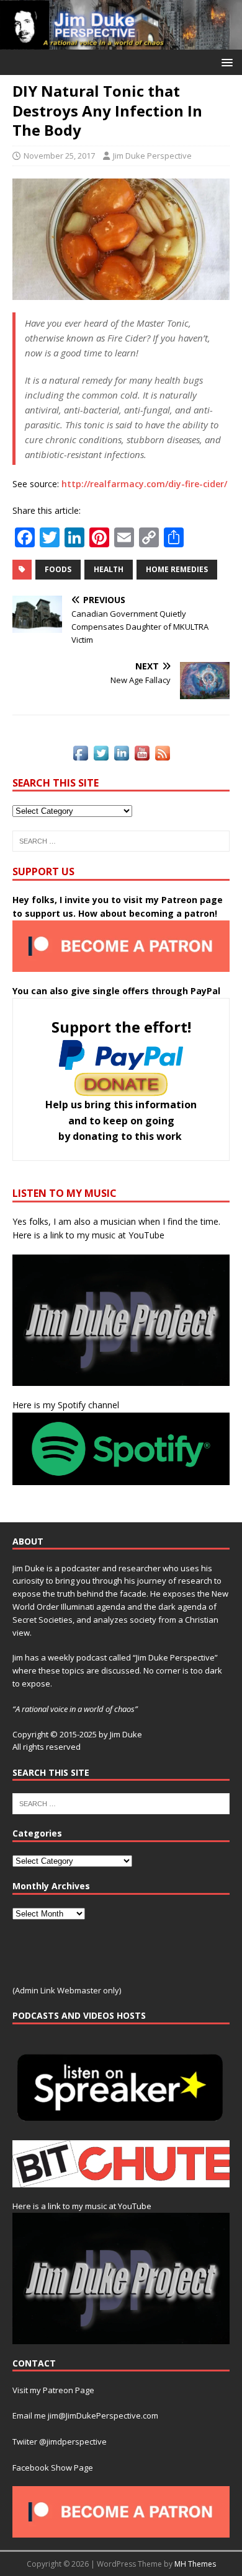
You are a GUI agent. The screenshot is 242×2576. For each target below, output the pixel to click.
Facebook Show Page (53, 2468)
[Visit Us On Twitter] (101, 755)
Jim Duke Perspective (152, 156)
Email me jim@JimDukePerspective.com (85, 2415)
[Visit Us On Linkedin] (121, 755)
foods (58, 569)
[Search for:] (121, 841)
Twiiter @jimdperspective (60, 2441)
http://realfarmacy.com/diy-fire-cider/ (144, 484)
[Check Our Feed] (162, 755)
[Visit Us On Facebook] (80, 755)
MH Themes (195, 2564)
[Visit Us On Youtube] (142, 755)
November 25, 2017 (59, 156)
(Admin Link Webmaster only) (67, 1990)
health (109, 569)
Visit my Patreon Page (53, 2390)
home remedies (177, 569)
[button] (225, 62)
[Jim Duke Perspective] (121, 42)
